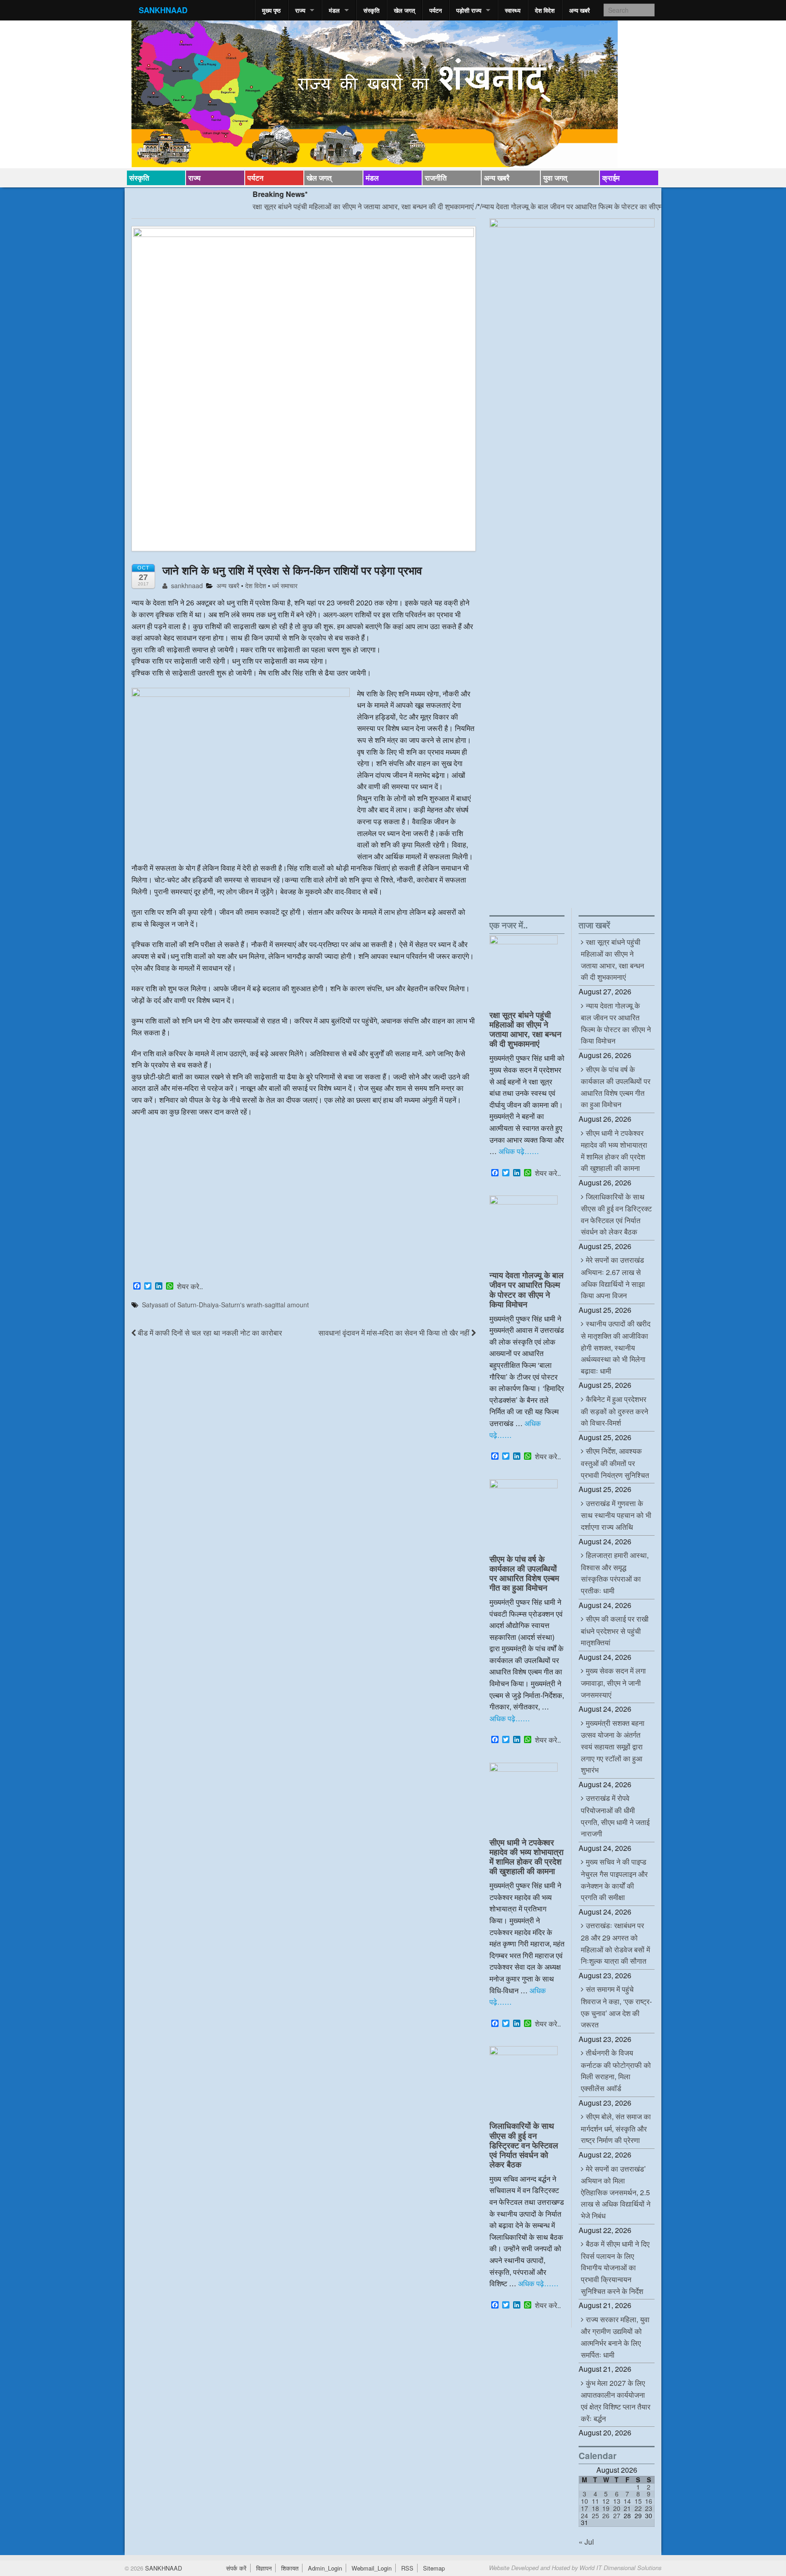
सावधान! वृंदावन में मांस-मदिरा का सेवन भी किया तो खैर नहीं (395, 1333)
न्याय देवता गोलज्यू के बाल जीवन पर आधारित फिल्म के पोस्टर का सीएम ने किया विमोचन (529, 206)
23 (649, 2508)
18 (595, 2508)
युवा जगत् (555, 178)
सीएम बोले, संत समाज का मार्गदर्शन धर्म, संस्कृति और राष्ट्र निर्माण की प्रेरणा (616, 2128)
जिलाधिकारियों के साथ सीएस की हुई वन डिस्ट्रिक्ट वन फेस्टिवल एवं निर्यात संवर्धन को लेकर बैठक (524, 2145)
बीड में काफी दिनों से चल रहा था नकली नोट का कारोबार (209, 1333)
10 (584, 2501)
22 (638, 2508)
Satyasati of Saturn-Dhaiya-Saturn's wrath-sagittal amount (225, 1305)
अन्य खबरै (579, 10)
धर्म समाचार (285, 585)
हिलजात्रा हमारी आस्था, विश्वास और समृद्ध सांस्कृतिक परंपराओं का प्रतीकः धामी (615, 1573)
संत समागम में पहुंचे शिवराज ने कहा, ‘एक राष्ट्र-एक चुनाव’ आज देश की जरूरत (616, 2007)
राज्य (300, 10)
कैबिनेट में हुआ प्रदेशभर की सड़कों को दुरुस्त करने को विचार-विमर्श (615, 1411)
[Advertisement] (304, 1211)
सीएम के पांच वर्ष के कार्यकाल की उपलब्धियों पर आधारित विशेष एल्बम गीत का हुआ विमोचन (524, 1573)
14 (627, 2501)
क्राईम (611, 178)
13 (617, 2501)
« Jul (586, 2542)
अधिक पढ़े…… (519, 1151)
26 (606, 2516)
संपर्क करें (236, 2568)
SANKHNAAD (163, 10)
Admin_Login (325, 2568)
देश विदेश (545, 10)
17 (584, 2508)
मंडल (334, 10)
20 (617, 2508)
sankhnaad (186, 585)
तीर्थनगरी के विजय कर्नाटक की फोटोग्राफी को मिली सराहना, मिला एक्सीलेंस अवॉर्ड (616, 2070)
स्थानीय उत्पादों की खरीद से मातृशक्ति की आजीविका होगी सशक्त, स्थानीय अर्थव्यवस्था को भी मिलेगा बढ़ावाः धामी (616, 1347)
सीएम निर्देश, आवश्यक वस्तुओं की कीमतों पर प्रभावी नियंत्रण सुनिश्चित (615, 1463)
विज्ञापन (264, 2568)
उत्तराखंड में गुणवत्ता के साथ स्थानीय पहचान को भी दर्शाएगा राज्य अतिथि (616, 1515)
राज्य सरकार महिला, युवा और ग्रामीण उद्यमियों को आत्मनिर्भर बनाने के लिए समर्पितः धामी (615, 2337)
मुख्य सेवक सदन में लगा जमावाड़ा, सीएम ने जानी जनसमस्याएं (613, 1682)
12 (606, 2501)
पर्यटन (436, 10)
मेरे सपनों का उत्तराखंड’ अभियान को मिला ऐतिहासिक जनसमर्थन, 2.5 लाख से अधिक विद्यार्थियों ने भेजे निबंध (616, 2192)
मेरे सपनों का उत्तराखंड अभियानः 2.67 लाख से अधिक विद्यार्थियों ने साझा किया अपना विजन (613, 1278)
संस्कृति (371, 10)
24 (584, 2516)
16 (649, 2501)
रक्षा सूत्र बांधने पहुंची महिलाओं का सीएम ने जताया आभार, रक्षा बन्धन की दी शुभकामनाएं (299, 206)
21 (627, 2508)
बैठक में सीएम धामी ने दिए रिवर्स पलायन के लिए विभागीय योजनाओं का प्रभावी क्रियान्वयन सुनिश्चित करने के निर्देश (615, 2267)
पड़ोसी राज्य (469, 10)
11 (595, 2501)
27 (617, 2516)
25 (595, 2516)
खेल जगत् (404, 10)
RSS (407, 2568)
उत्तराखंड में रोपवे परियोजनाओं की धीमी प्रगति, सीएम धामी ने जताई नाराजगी (615, 1816)
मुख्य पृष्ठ (271, 10)
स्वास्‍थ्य (513, 10)
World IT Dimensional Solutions (620, 2568)
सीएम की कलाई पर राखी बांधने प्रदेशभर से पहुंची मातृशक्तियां (615, 1631)
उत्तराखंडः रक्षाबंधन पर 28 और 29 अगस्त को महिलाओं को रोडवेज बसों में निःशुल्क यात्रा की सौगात (615, 1943)
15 (638, 2501)
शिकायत (290, 2568)
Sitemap (434, 2568)
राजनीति (436, 178)
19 (606, 2508)
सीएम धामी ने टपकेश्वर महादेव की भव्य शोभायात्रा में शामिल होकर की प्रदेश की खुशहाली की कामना (527, 1856)
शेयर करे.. (190, 1286)
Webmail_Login (372, 2568)
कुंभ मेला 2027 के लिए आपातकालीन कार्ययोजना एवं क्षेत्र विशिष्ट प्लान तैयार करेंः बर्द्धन (616, 2401)
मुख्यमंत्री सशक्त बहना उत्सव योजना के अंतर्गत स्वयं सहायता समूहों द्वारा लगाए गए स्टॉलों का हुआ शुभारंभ (613, 1746)
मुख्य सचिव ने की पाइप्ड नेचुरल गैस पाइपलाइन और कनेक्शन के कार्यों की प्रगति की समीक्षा (614, 1879)
